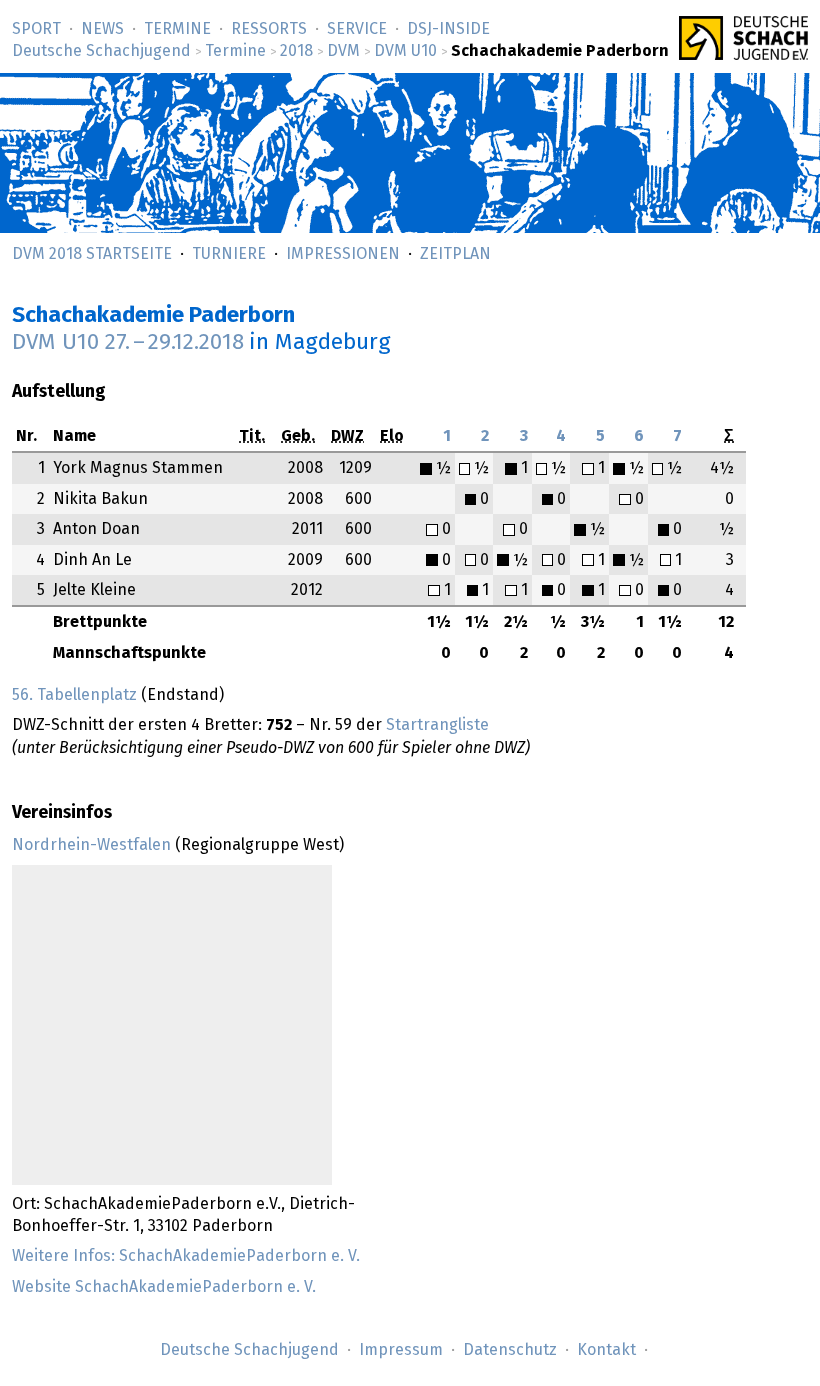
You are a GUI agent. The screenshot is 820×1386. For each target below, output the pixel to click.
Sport (36, 29)
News (102, 29)
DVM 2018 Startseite (92, 254)
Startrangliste (437, 725)
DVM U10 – (128, 342)
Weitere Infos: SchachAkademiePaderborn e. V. (186, 1256)
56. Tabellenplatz (74, 695)
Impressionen (343, 254)
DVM (343, 51)
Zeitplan (455, 254)
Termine (177, 29)
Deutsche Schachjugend (101, 51)
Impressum (401, 1350)
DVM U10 (405, 51)
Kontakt (606, 1350)
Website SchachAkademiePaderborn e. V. (164, 1287)
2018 (296, 51)
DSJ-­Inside (448, 29)
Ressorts (269, 29)
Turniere (229, 254)
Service (357, 29)
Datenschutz (510, 1350)
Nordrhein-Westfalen (91, 845)
